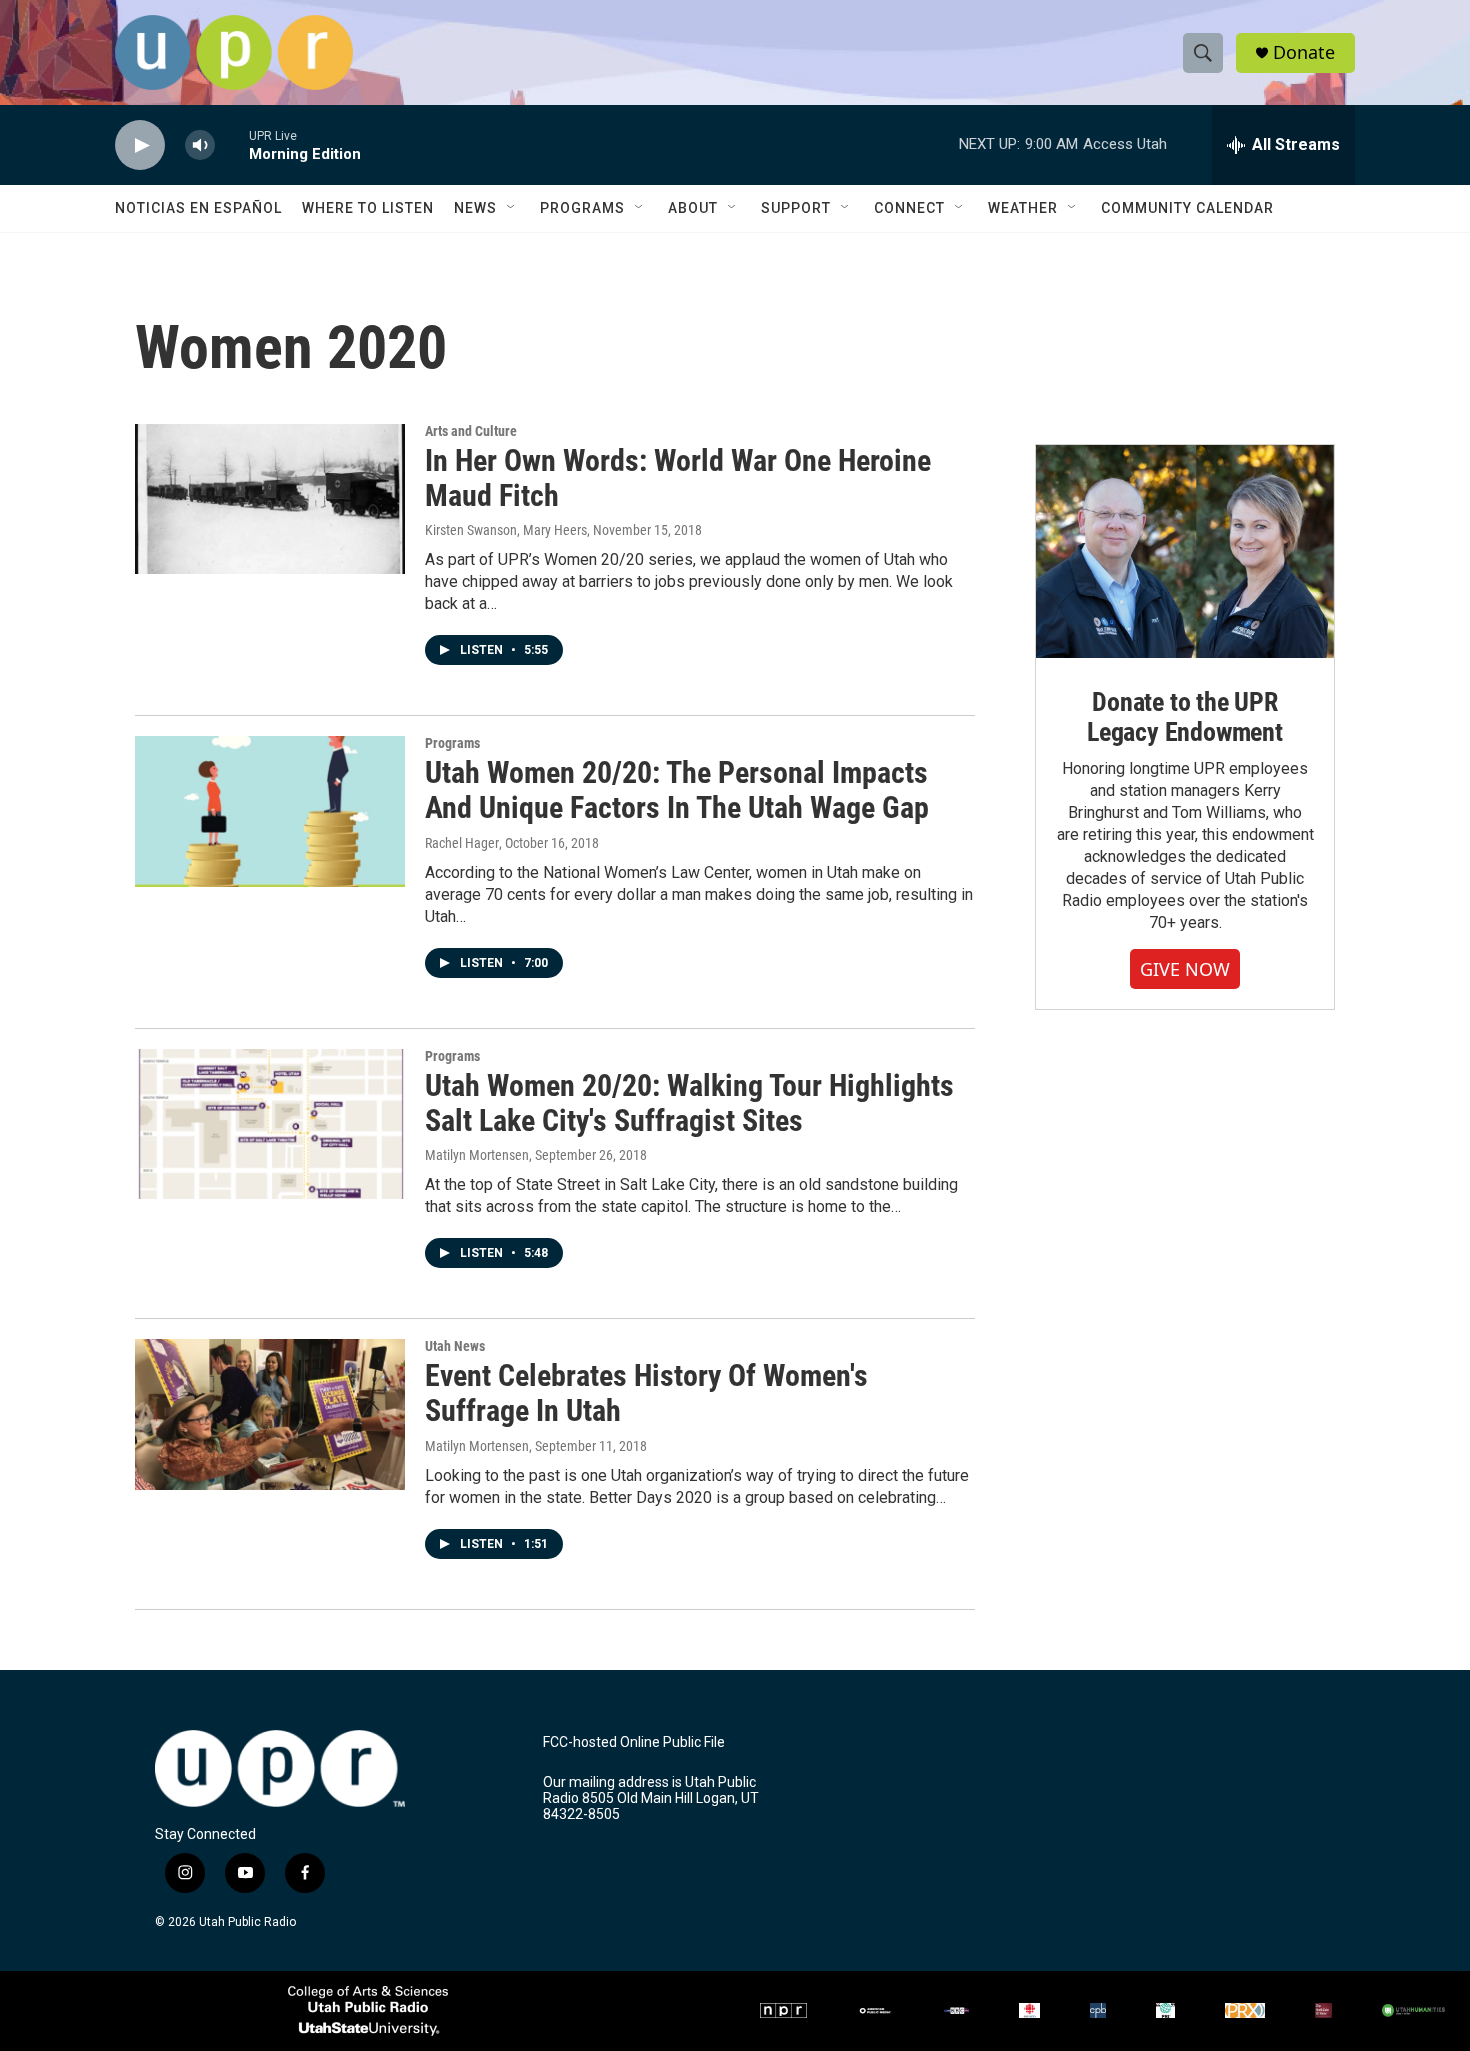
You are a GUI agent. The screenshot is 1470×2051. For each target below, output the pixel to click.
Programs (582, 208)
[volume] (200, 145)
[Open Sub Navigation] (512, 208)
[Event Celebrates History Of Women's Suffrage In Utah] (270, 1414)
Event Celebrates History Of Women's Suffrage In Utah (646, 1393)
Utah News (455, 1346)
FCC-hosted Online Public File (634, 1742)
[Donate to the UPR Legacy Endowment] (1185, 551)
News (475, 208)
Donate (1304, 52)
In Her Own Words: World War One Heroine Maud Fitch (678, 478)
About (693, 208)
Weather (1023, 208)
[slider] (232, 144)
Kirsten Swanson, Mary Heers (506, 530)
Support (796, 208)
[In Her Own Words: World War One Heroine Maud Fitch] (270, 499)
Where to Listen (368, 208)
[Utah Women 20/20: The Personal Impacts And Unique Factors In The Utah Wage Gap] (270, 811)
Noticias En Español (198, 208)
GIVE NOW (1185, 969)
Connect (909, 208)
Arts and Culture (471, 431)
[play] (140, 145)
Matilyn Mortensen (477, 1155)
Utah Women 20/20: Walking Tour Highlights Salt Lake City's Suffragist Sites (689, 1103)
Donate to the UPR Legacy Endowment (1185, 717)
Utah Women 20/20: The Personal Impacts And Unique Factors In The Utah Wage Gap (677, 790)
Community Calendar (1187, 208)
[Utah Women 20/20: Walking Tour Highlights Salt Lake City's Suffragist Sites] (270, 1124)
